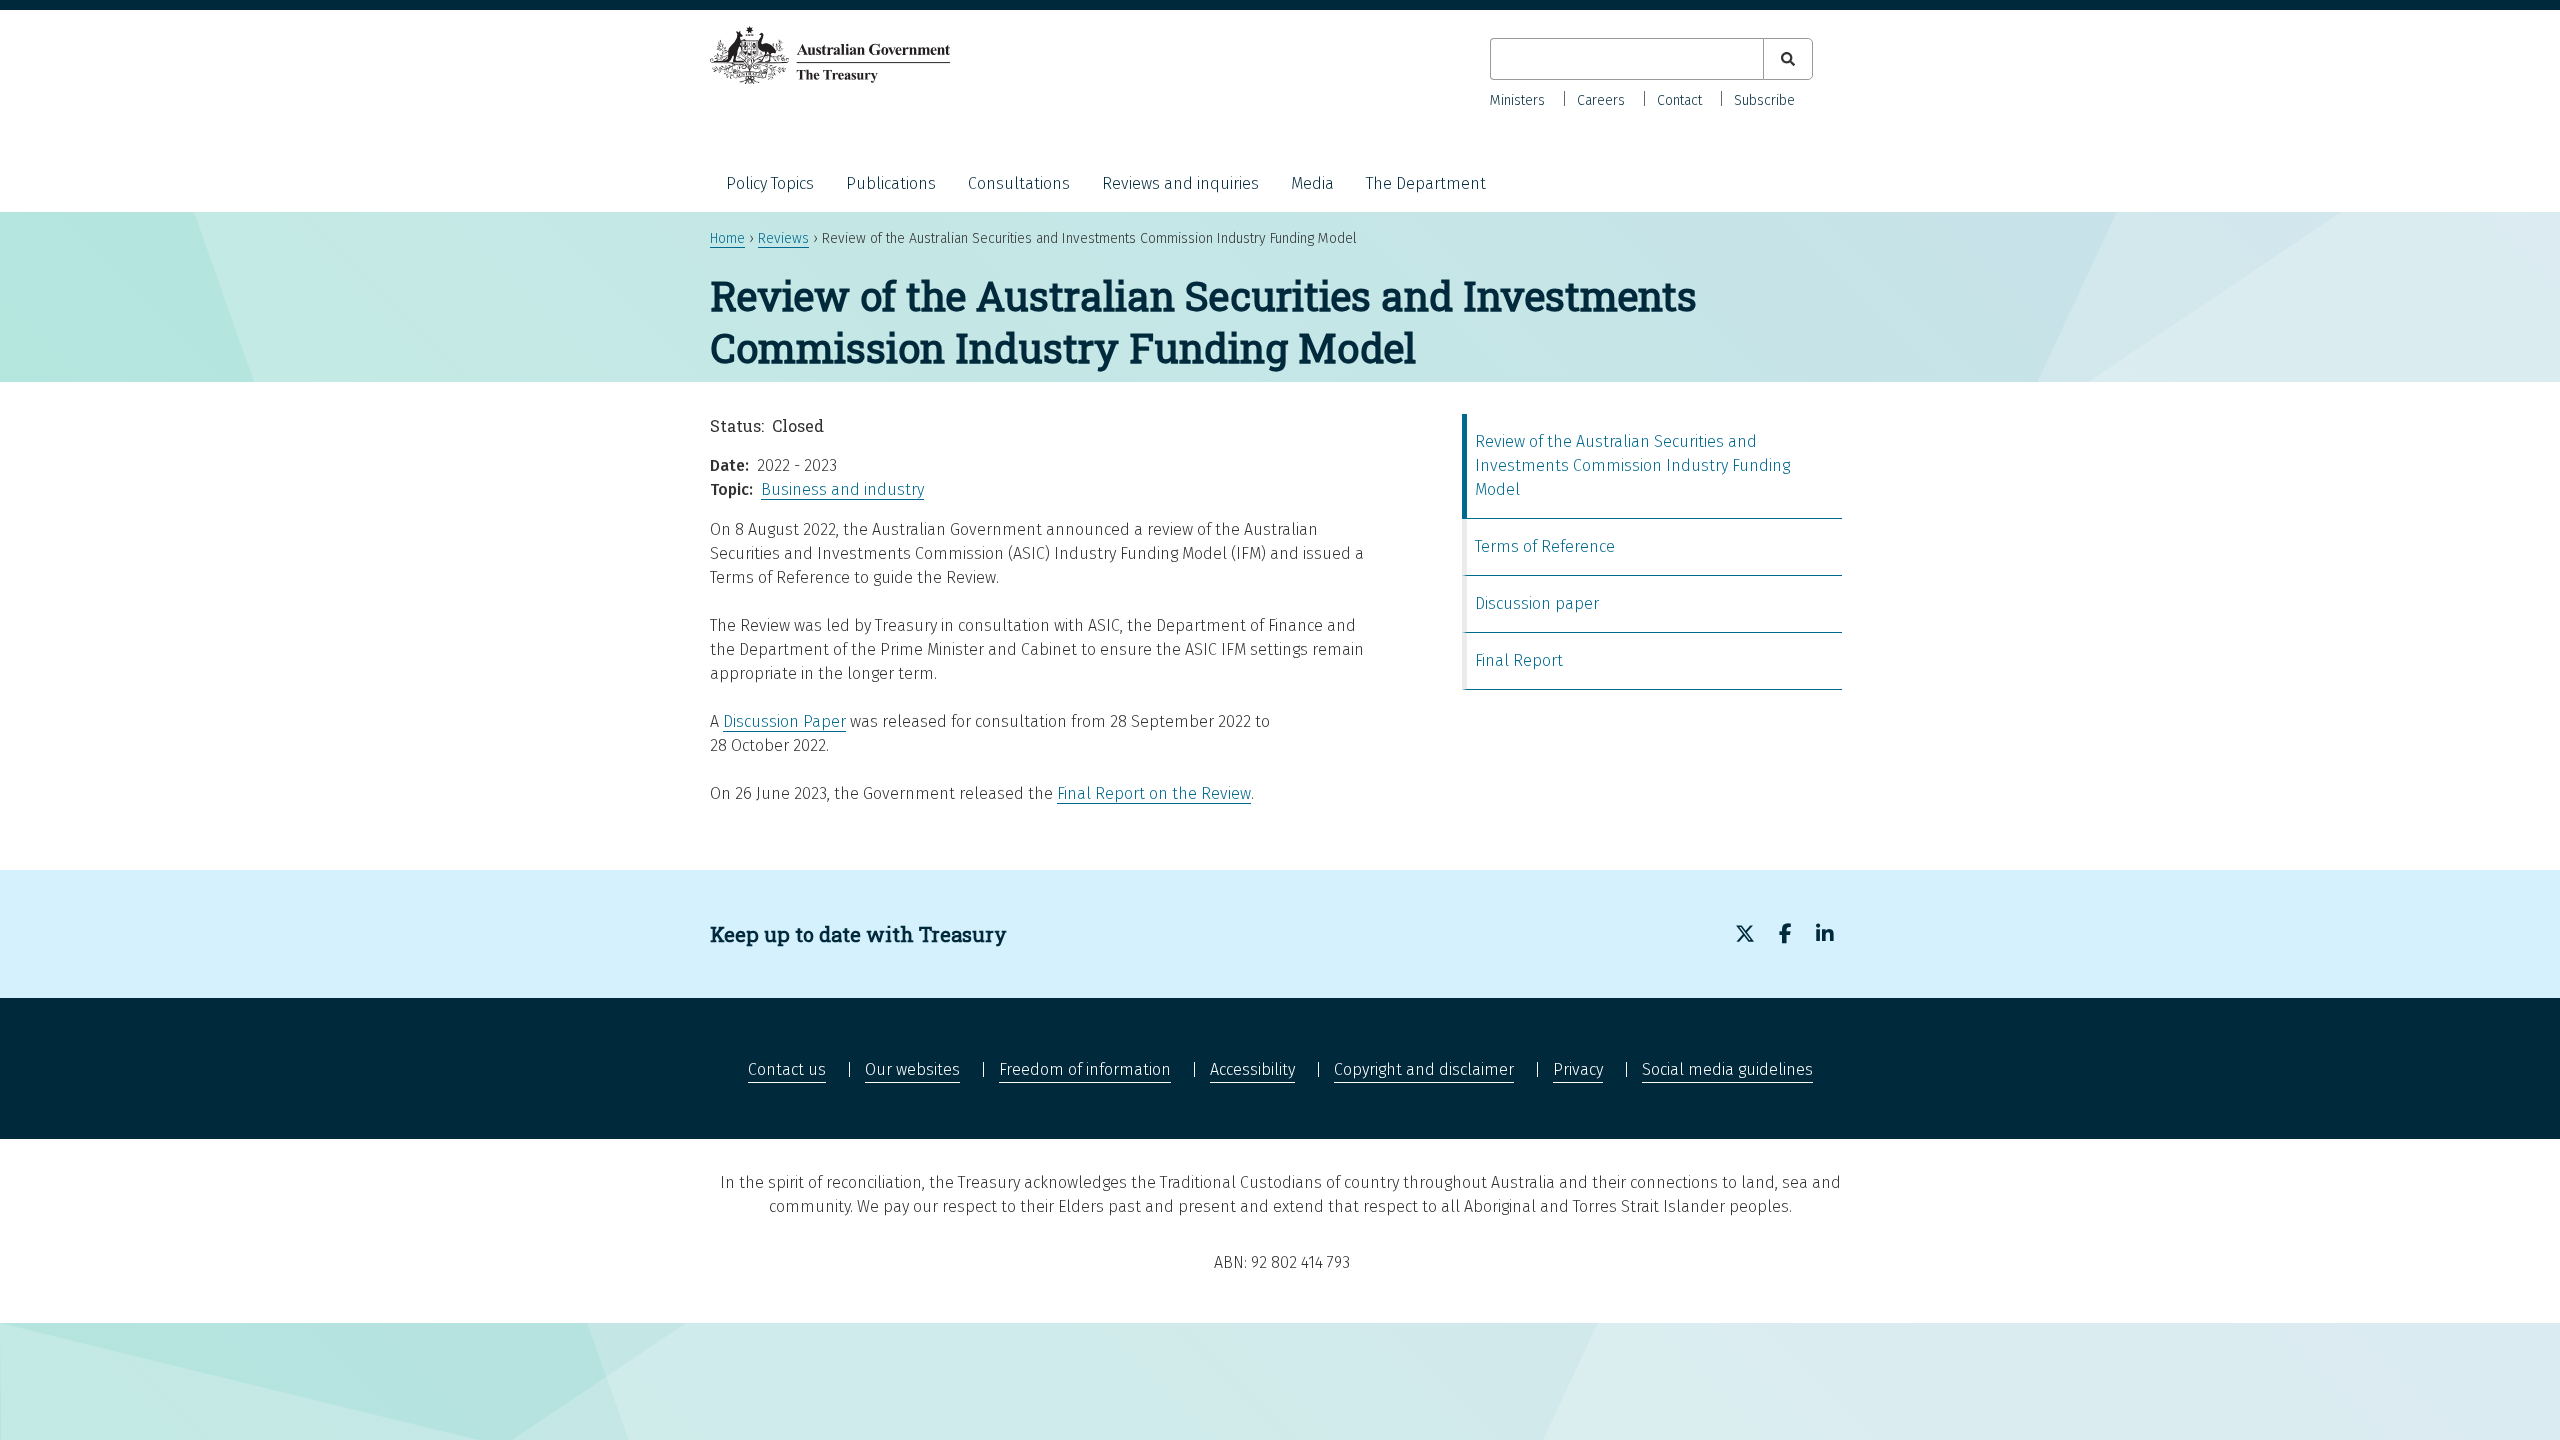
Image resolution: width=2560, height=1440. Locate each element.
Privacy (1578, 1069)
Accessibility (1252, 1069)
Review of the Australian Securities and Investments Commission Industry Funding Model (1632, 465)
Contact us (787, 1069)
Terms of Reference (1545, 546)
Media (1312, 183)
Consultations (1019, 183)
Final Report (1519, 660)
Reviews (783, 238)
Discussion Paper (784, 721)
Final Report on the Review (1154, 793)
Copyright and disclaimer (1424, 1069)
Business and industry (842, 489)
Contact (1679, 100)
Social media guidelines (1727, 1069)
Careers (1601, 100)
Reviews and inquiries (1180, 183)
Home (727, 238)
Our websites (912, 1069)
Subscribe (1764, 100)
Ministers (1517, 100)
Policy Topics (770, 183)
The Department (1426, 183)
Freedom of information (1085, 1069)
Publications (891, 183)
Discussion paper (1537, 603)
